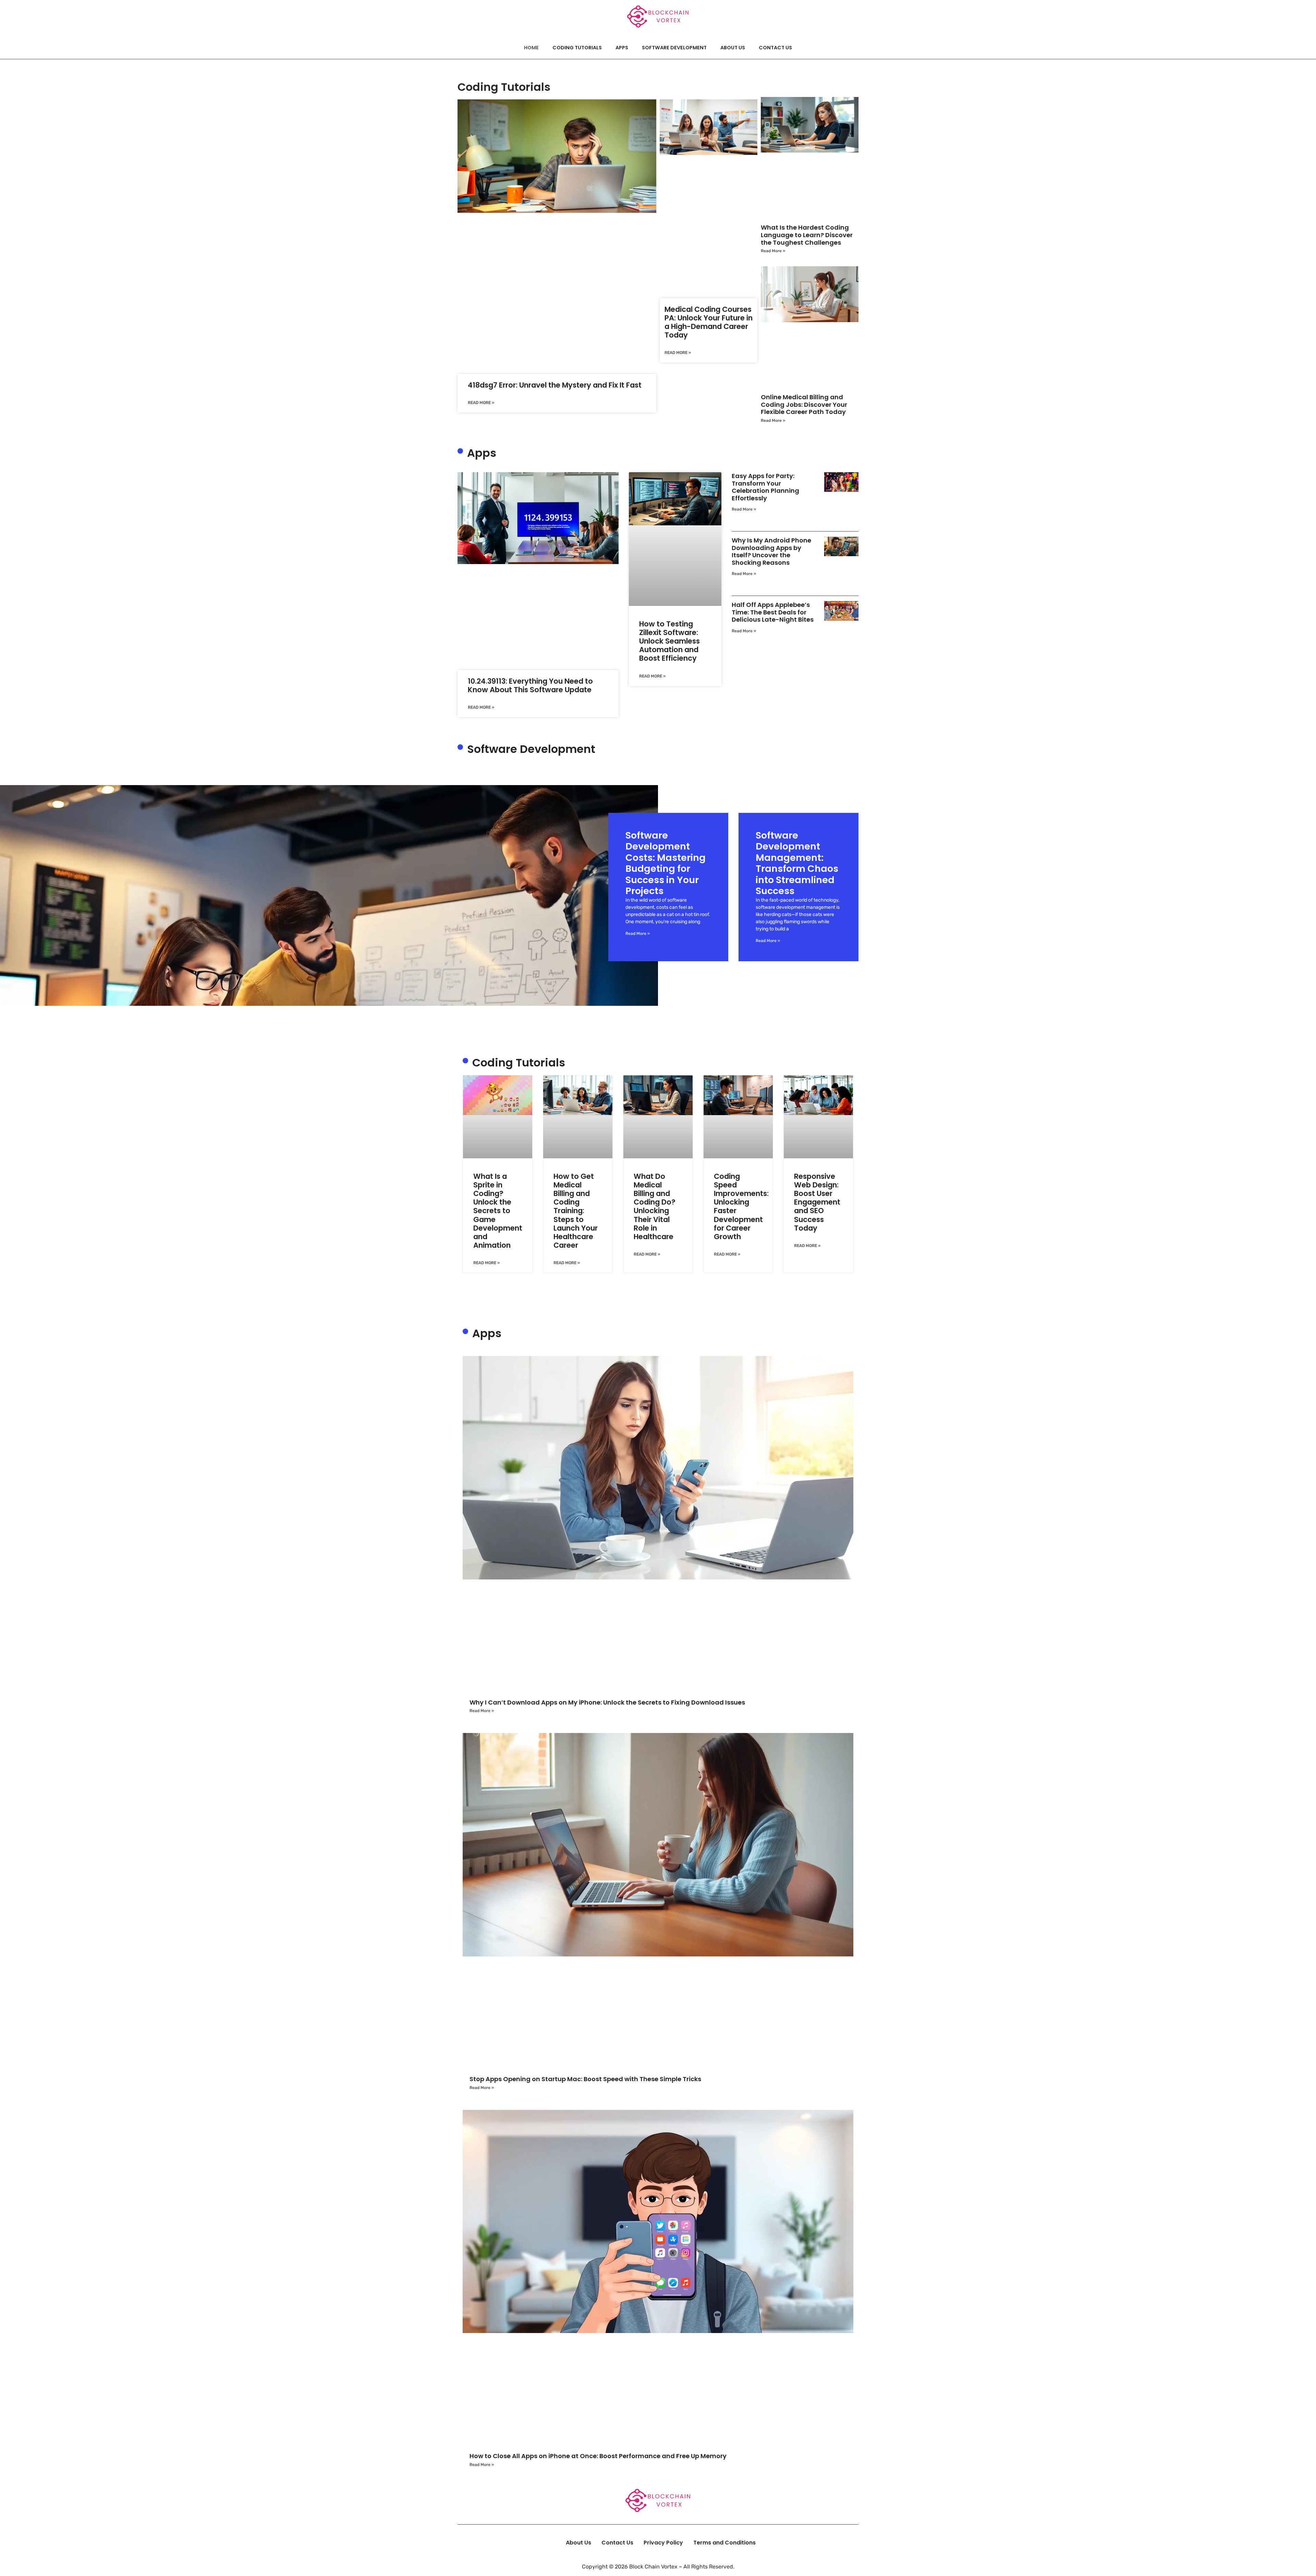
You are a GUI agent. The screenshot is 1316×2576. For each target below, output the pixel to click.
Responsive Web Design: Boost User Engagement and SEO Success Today (817, 1202)
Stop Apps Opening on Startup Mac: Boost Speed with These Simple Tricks (585, 2079)
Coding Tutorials (577, 48)
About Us (733, 48)
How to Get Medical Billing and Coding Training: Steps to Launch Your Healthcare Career (576, 1211)
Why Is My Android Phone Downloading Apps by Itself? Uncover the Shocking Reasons (771, 551)
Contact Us (775, 48)
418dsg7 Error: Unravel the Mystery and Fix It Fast (555, 385)
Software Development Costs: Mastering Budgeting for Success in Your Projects (666, 863)
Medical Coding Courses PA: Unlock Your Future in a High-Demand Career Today (709, 322)
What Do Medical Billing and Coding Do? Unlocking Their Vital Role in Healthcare (655, 1206)
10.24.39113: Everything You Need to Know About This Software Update (530, 685)
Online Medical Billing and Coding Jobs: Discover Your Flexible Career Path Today (804, 404)
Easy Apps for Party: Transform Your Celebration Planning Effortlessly (765, 487)
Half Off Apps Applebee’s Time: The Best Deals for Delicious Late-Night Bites (773, 612)
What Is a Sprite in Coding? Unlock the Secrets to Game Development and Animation (498, 1211)
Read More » (481, 403)
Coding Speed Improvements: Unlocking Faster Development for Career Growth (741, 1206)
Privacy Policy (663, 2543)
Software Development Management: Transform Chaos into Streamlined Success (797, 863)
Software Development (674, 48)
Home (531, 48)
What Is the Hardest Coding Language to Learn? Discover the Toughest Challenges (807, 235)
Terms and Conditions (724, 2543)
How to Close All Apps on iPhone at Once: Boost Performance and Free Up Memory (598, 2456)
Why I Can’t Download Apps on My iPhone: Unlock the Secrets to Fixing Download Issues (607, 1702)
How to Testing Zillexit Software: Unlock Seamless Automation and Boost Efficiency (669, 641)
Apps (622, 48)
